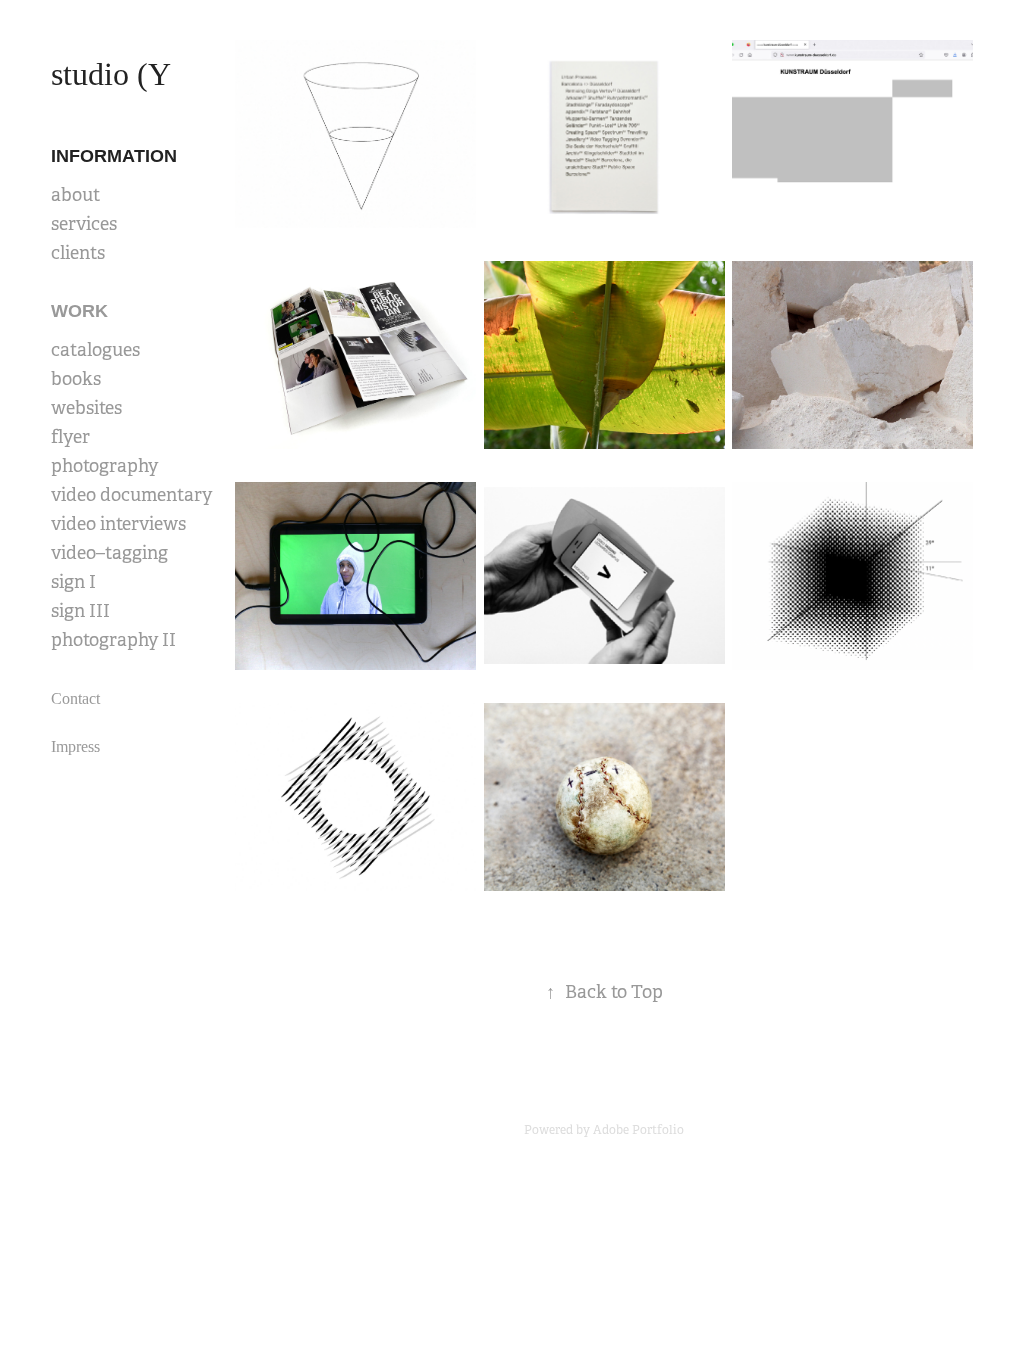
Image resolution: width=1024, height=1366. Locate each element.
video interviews (118, 524)
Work (79, 311)
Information (114, 156)
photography (104, 466)
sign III (80, 611)
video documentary (131, 495)
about (75, 195)
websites (86, 408)
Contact (75, 698)
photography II (113, 640)
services (84, 224)
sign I (73, 582)
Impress (75, 746)
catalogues (95, 350)
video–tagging (109, 553)
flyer (70, 437)
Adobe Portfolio (638, 1130)
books (76, 379)
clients (78, 253)
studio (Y (111, 74)
